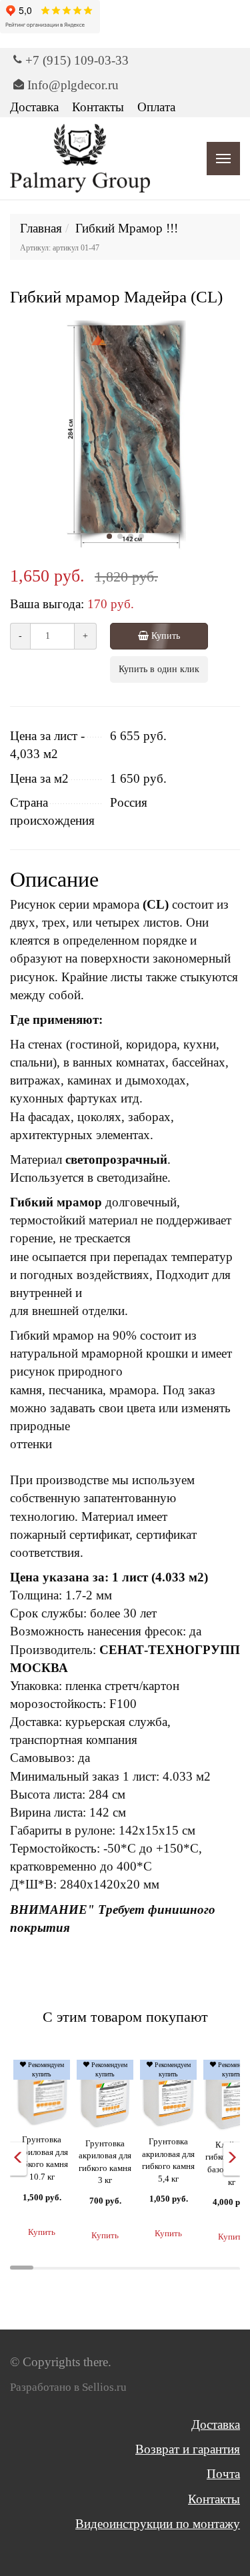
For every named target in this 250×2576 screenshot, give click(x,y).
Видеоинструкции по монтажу (158, 2524)
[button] (109, 536)
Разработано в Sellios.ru (68, 2387)
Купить (164, 636)
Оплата (156, 107)
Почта (223, 2474)
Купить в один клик (159, 669)
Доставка (34, 107)
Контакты (98, 107)
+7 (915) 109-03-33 (77, 60)
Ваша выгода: (47, 604)
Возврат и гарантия (188, 2449)
